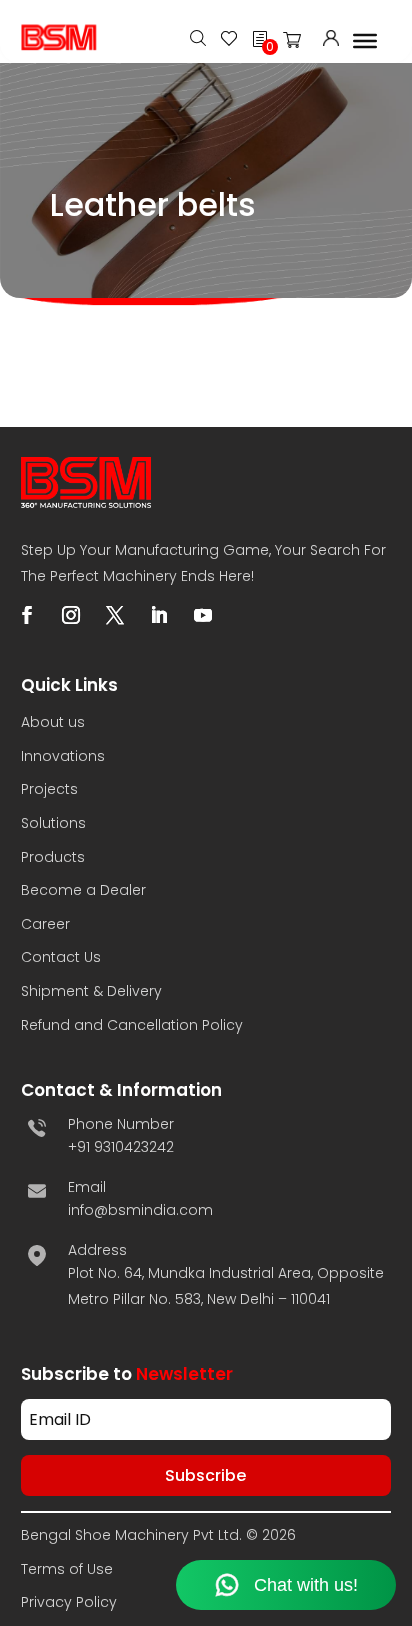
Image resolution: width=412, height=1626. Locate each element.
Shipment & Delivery (91, 991)
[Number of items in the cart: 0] (298, 44)
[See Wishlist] (229, 40)
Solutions (53, 823)
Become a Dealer (83, 890)
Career (45, 924)
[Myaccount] (331, 40)
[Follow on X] (115, 615)
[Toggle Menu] (365, 40)
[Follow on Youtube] (203, 615)
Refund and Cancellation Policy (132, 1025)
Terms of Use (67, 1569)
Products (53, 857)
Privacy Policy (69, 1602)
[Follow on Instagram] (71, 615)
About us (53, 722)
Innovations (63, 756)
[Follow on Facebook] (27, 615)
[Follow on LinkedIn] (159, 615)
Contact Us (61, 957)
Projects (49, 789)
